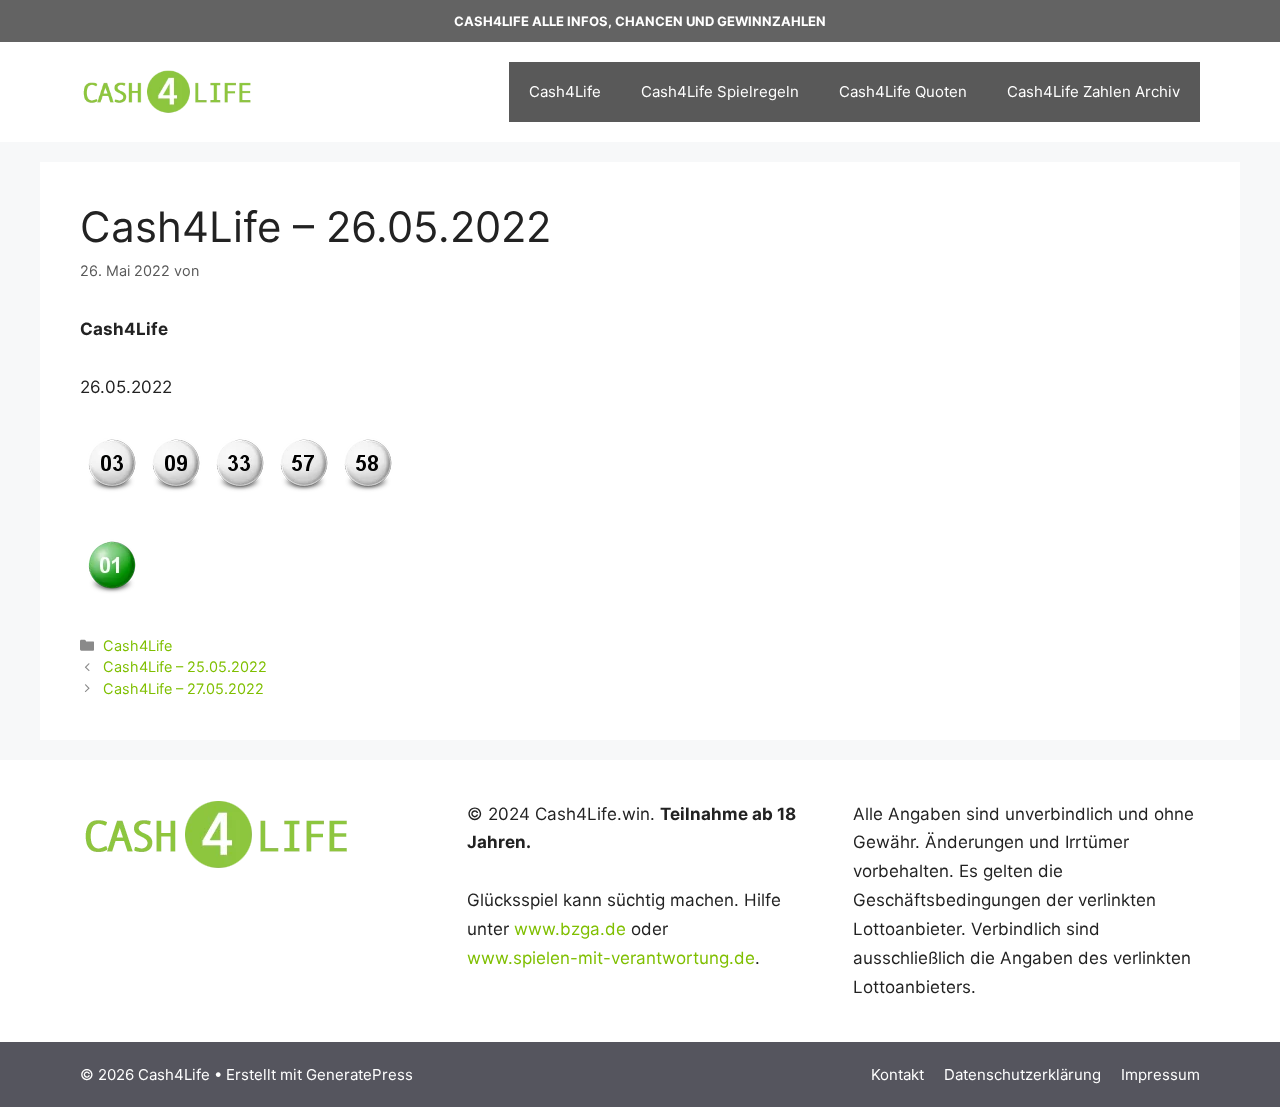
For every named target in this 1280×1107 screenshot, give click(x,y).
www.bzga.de (570, 929)
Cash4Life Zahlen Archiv (1093, 91)
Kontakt (897, 1074)
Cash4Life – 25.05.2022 (185, 666)
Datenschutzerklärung (1022, 1074)
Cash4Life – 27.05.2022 (183, 688)
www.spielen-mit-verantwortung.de (611, 958)
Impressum (1160, 1074)
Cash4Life (565, 91)
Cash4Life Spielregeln (720, 91)
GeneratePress (359, 1074)
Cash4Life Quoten (903, 91)
